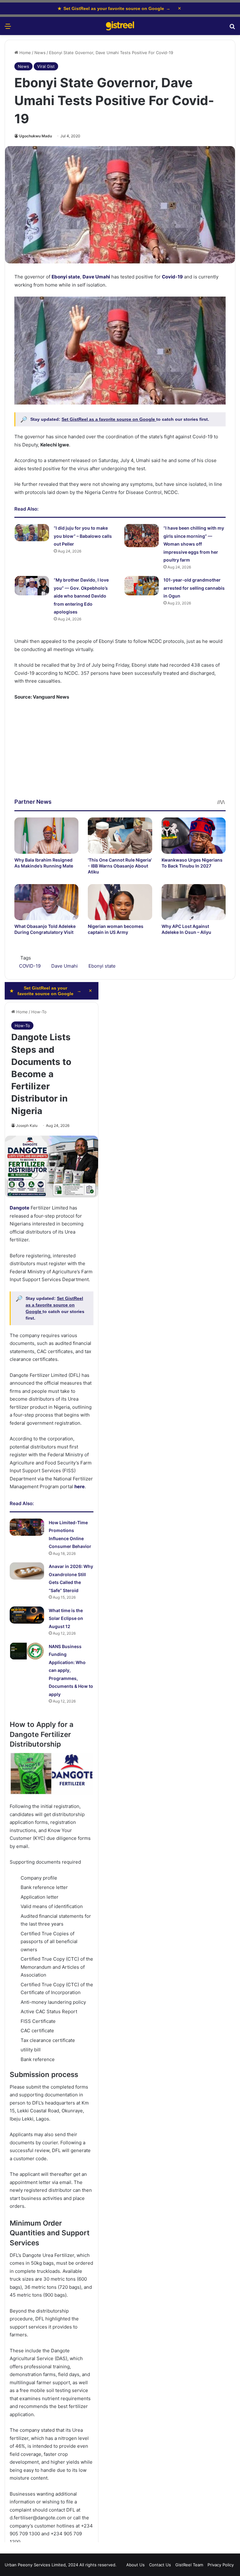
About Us (135, 2565)
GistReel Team (189, 2565)
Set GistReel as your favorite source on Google (114, 8)
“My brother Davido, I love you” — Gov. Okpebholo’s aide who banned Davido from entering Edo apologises (81, 596)
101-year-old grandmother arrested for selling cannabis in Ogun (194, 588)
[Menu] (8, 28)
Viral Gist (46, 66)
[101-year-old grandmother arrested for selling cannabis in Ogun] (142, 586)
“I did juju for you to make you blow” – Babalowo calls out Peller (83, 536)
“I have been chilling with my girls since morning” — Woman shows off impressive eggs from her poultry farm (194, 544)
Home (25, 53)
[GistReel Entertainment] (120, 26)
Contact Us (160, 2565)
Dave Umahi (96, 277)
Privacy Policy (221, 2565)
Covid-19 (172, 277)
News (40, 53)
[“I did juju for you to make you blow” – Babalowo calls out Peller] (32, 533)
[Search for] (232, 28)
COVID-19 (30, 966)
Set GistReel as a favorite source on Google (109, 419)
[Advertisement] (120, 754)
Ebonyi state (102, 966)
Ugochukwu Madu (35, 136)
